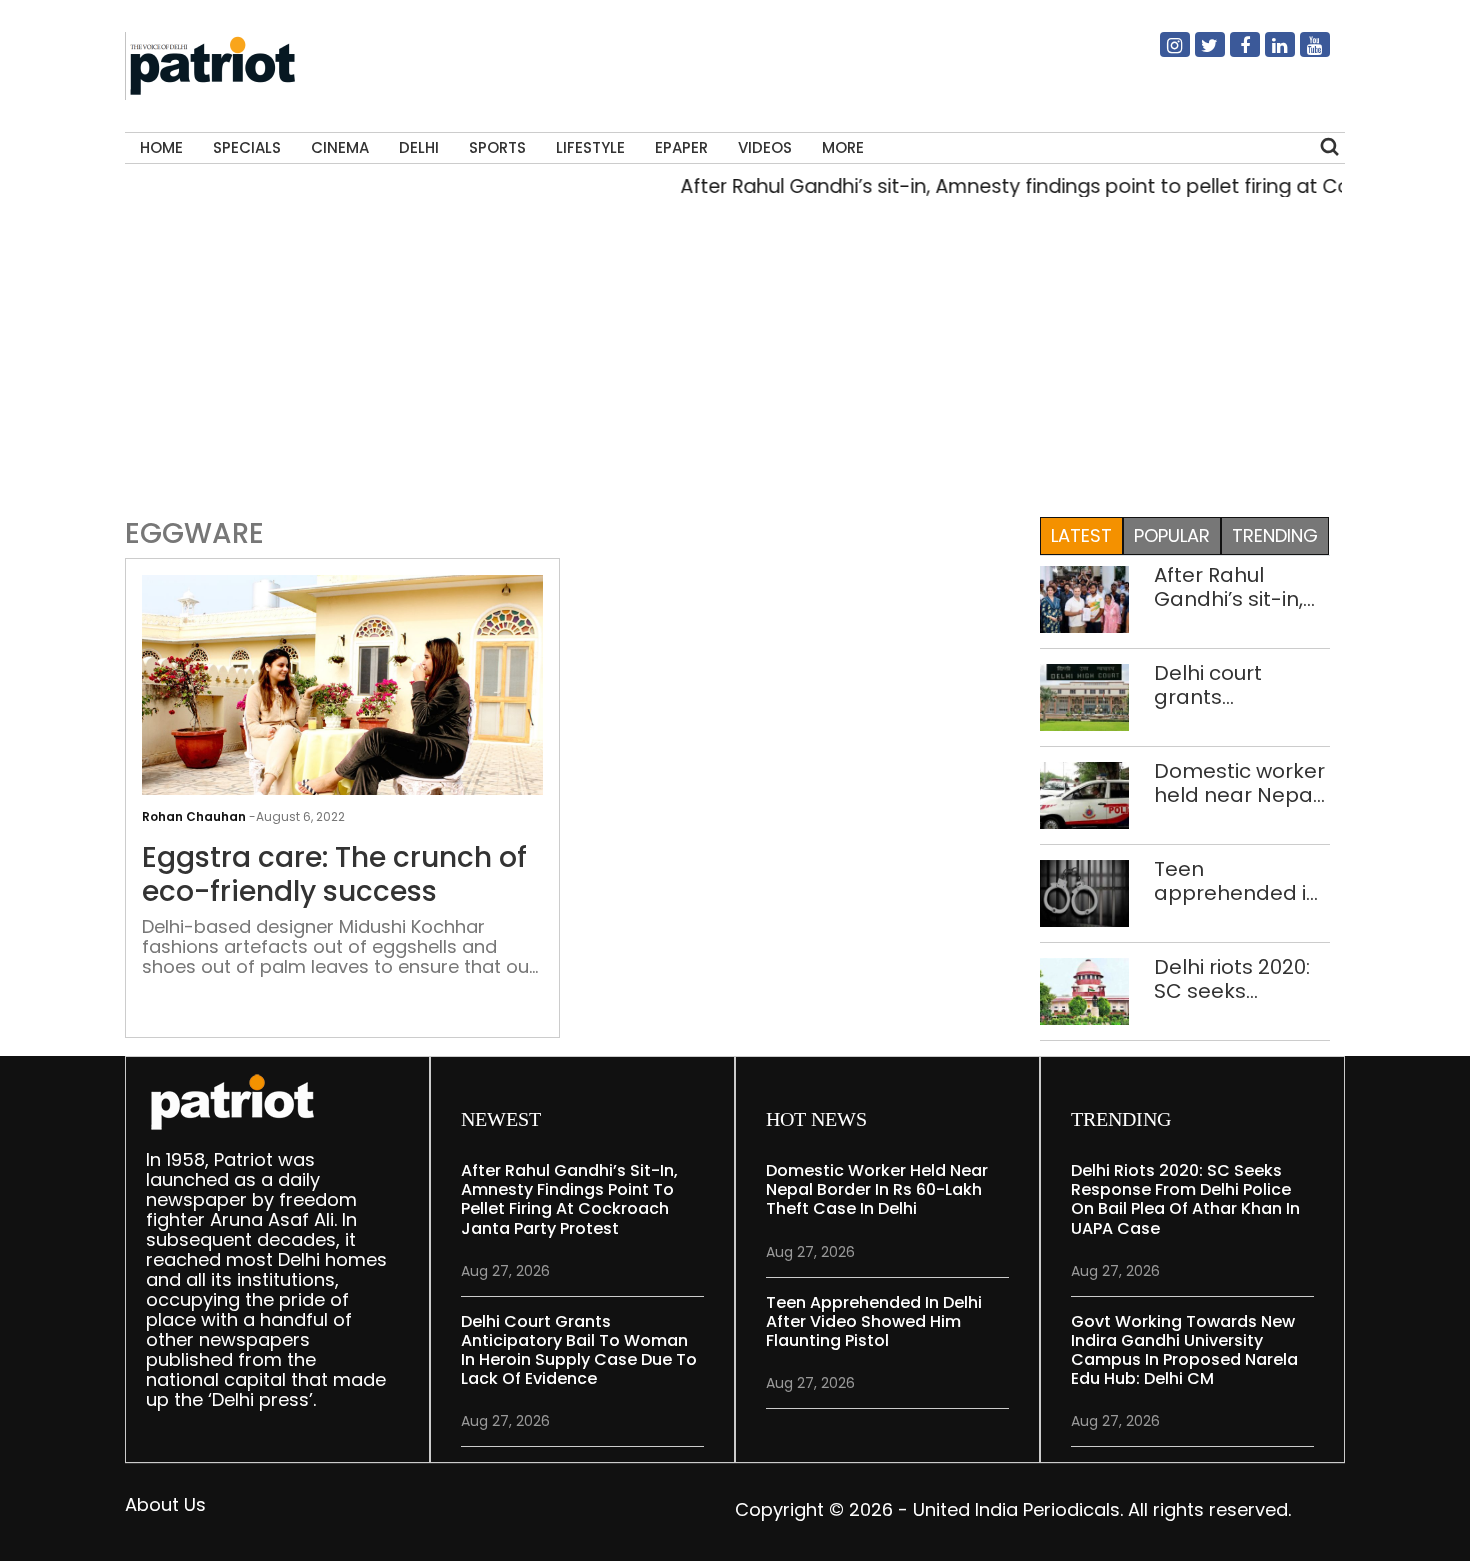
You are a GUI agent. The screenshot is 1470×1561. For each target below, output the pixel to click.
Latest (1081, 535)
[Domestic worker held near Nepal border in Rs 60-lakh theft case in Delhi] (1084, 793)
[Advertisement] (735, 364)
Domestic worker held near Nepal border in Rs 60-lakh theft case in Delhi (1241, 783)
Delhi (419, 147)
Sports (497, 147)
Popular (1172, 535)
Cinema (340, 147)
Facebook (1233, 53)
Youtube (1303, 53)
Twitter (1198, 53)
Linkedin (1268, 53)
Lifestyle (590, 147)
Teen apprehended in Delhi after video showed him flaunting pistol (1236, 881)
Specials (247, 147)
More (843, 147)
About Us (165, 1504)
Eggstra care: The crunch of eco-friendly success (334, 874)
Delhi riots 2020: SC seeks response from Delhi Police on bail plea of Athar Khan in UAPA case (1241, 979)
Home (161, 147)
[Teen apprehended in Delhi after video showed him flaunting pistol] (1084, 891)
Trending (1275, 535)
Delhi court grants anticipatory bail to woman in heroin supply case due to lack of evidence (1237, 685)
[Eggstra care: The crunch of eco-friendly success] (342, 724)
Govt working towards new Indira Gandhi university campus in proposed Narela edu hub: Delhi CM (1184, 1350)
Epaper (681, 147)
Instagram (1163, 53)
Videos (765, 147)
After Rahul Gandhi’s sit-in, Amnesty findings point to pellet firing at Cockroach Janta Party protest (1241, 587)
